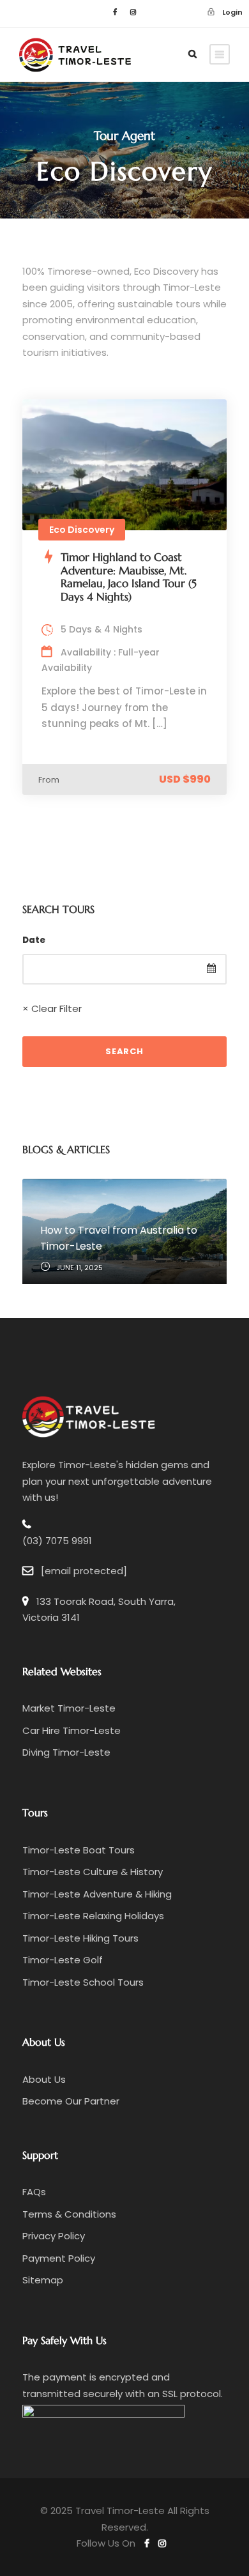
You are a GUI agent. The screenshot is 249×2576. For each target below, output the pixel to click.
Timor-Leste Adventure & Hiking (97, 1894)
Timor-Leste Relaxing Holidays (93, 1916)
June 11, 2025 (79, 1268)
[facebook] (115, 12)
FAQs (34, 2192)
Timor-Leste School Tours (83, 1982)
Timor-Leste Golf (63, 1960)
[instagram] (133, 12)
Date (34, 940)
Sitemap (43, 2280)
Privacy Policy (54, 2236)
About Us (44, 2079)
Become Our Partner (71, 2101)
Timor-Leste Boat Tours (79, 1850)
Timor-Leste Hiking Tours (80, 1938)
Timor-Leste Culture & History (93, 1872)
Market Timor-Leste (69, 1708)
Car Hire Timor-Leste (72, 1730)
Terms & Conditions (69, 2214)
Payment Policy (59, 2258)
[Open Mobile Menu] (220, 54)
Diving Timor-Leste (66, 1752)
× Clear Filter (52, 1008)
